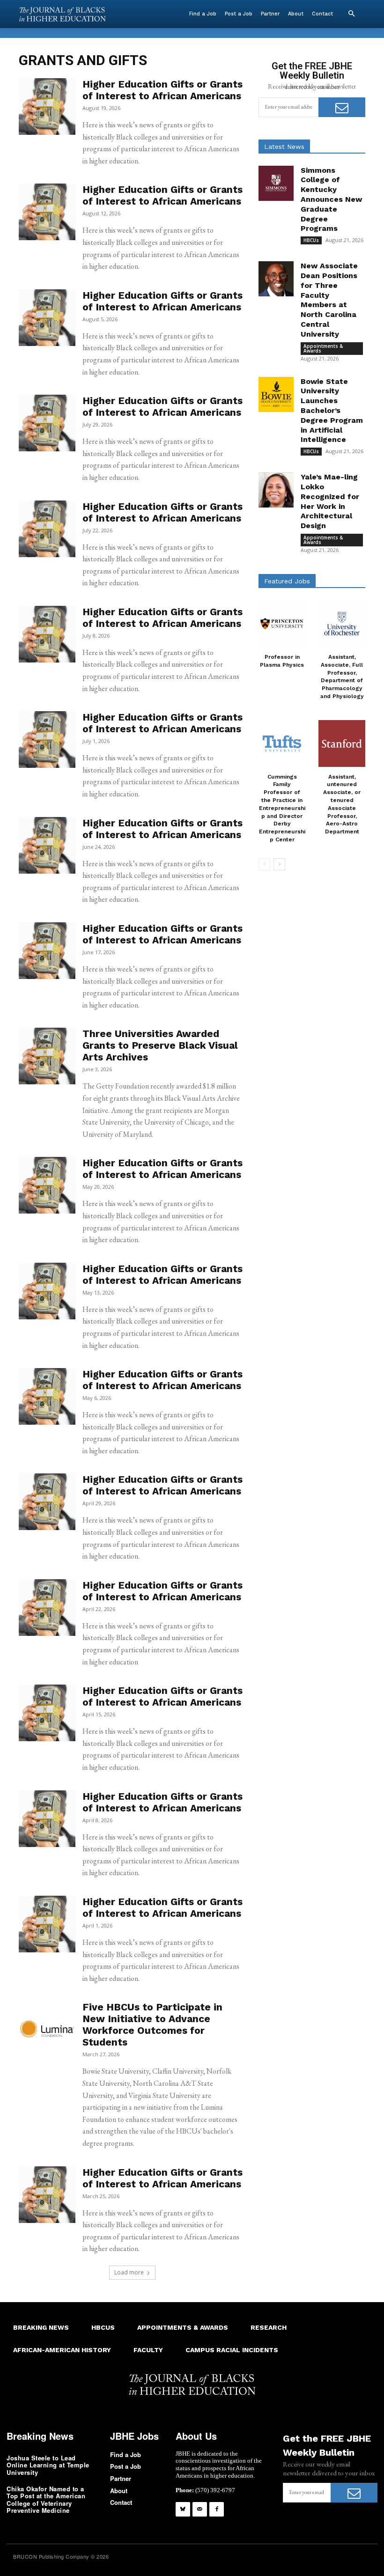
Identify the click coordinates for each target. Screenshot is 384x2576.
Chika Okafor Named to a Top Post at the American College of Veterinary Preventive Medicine (46, 2500)
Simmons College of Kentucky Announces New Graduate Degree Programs (331, 199)
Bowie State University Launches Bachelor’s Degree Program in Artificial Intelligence (332, 411)
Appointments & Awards (323, 348)
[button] (351, 14)
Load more (129, 2272)
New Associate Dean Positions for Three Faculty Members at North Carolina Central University (329, 300)
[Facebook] (217, 2509)
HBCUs (311, 240)
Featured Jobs (287, 581)
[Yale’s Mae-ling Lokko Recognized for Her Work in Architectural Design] (276, 490)
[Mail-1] (200, 2509)
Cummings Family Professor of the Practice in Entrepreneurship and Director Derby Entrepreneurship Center (282, 808)
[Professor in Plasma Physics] (282, 624)
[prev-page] (264, 864)
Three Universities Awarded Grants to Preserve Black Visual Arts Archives (160, 1045)
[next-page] (279, 864)
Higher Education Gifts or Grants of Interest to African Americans (162, 90)
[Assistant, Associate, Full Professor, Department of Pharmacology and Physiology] (342, 624)
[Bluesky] (183, 2509)
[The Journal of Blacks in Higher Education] (62, 14)
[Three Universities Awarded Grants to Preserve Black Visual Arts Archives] (47, 1056)
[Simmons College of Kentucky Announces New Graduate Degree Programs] (276, 183)
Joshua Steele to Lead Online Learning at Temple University (48, 2465)
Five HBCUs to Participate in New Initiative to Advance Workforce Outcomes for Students (152, 2024)
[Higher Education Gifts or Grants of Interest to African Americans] (47, 107)
